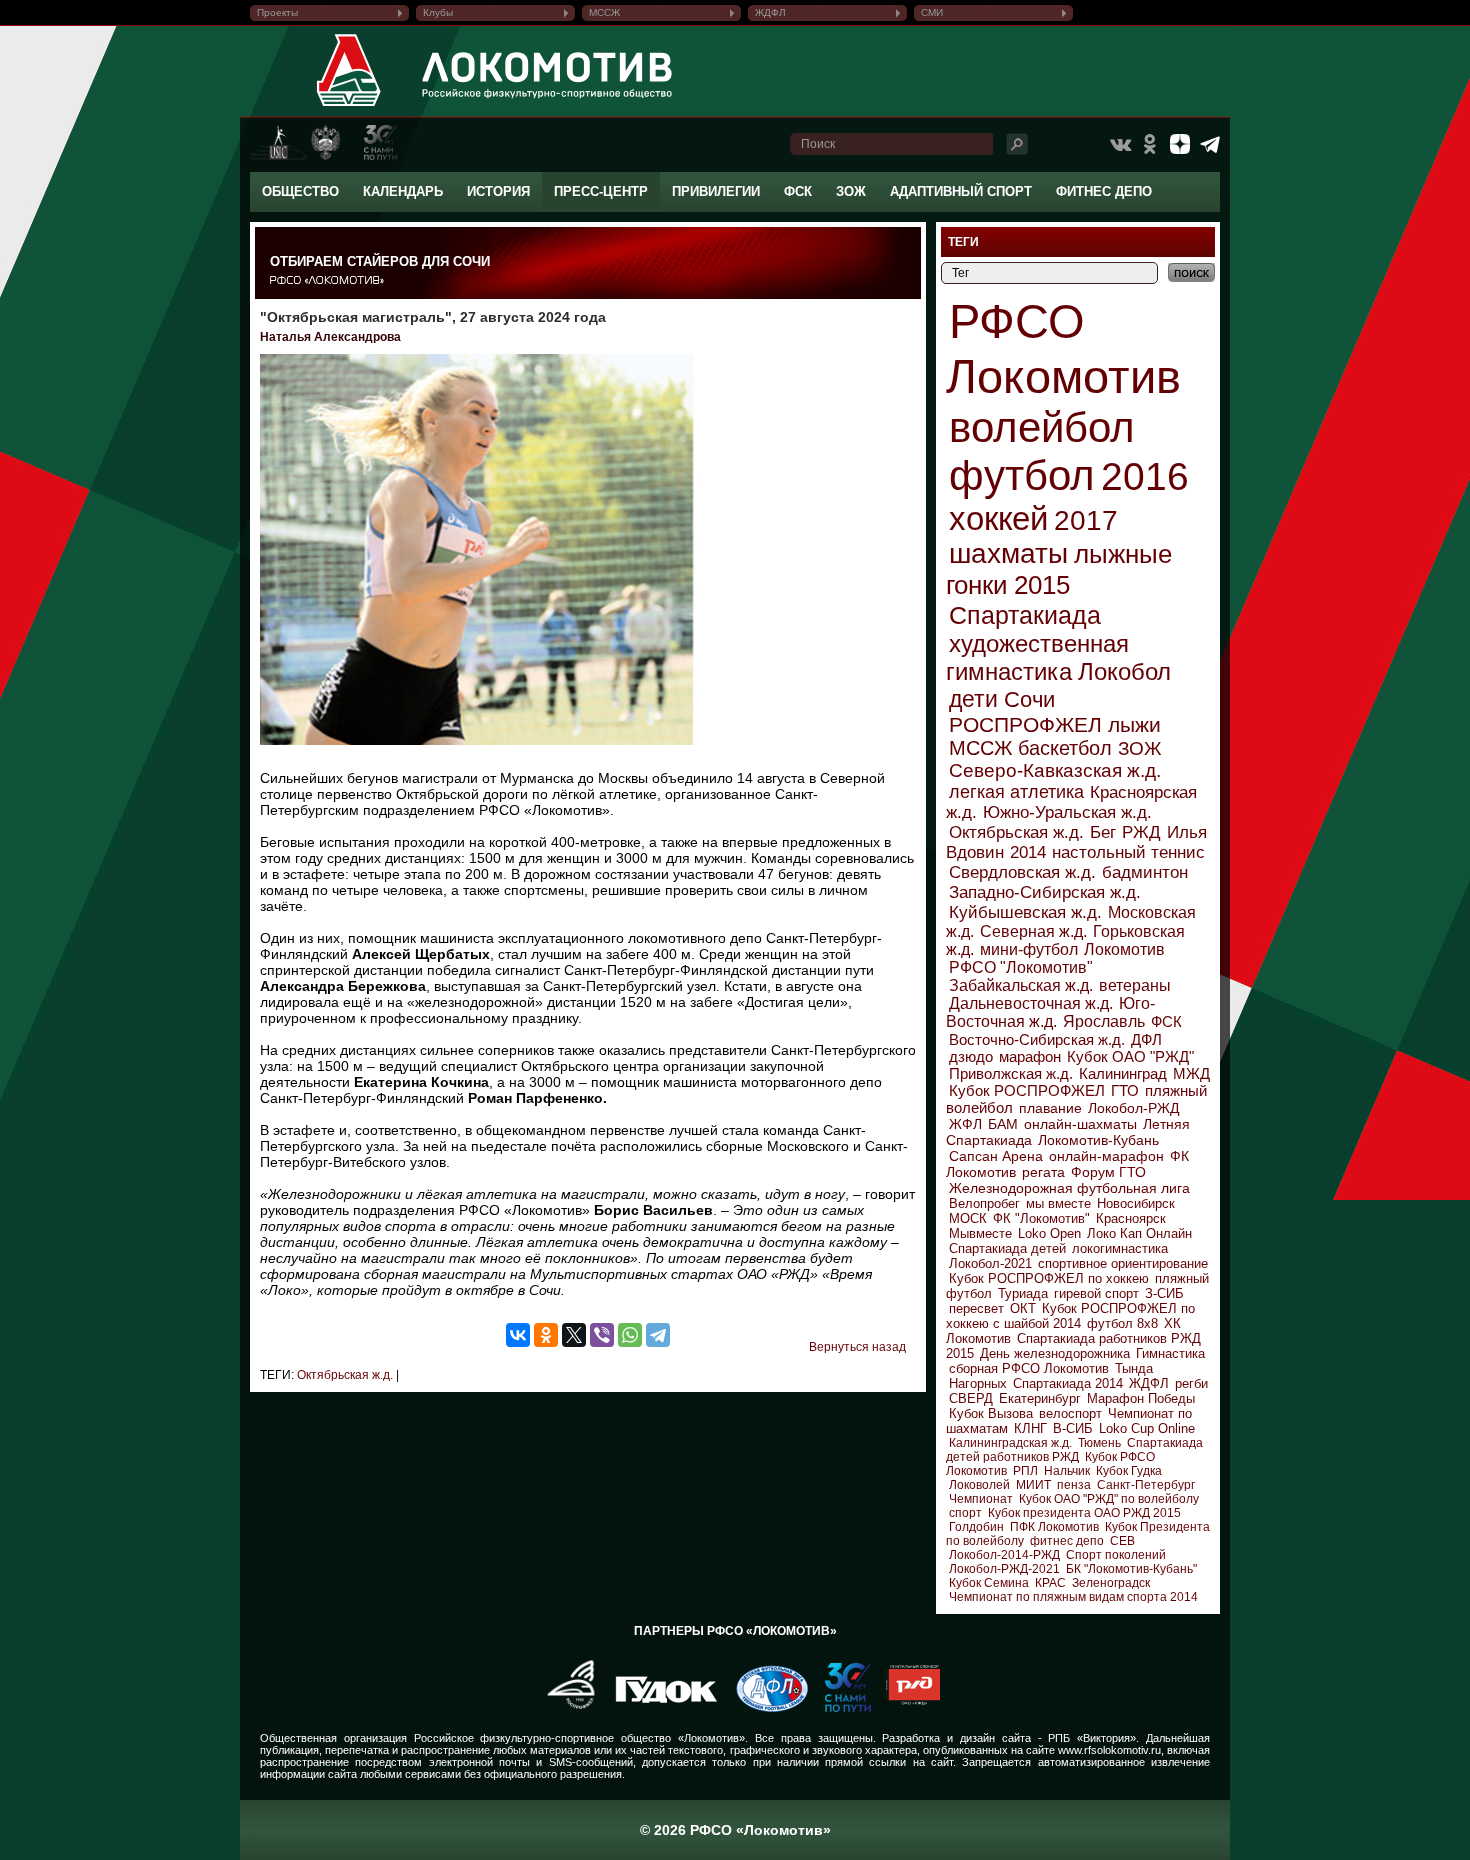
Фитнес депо (1104, 191)
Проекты (277, 12)
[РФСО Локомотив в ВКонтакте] (1120, 144)
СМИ (932, 12)
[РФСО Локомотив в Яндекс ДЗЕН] (1180, 144)
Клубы (438, 12)
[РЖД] (905, 1708)
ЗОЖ (851, 191)
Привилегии (716, 191)
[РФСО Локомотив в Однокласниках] (1150, 144)
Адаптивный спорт (961, 191)
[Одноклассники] (546, 1335)
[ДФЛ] (764, 1708)
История (498, 191)
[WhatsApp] (630, 1335)
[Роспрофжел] (564, 1708)
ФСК (798, 191)
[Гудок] (659, 1708)
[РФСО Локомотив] (349, 106)
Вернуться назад (857, 1347)
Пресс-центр (601, 191)
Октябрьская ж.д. (345, 1375)
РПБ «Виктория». (1093, 1738)
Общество (300, 191)
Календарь (403, 191)
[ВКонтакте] (518, 1335)
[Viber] (602, 1335)
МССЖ (604, 12)
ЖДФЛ (770, 12)
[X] (574, 1335)
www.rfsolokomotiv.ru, (1111, 1750)
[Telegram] (658, 1335)
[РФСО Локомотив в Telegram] (1210, 144)
